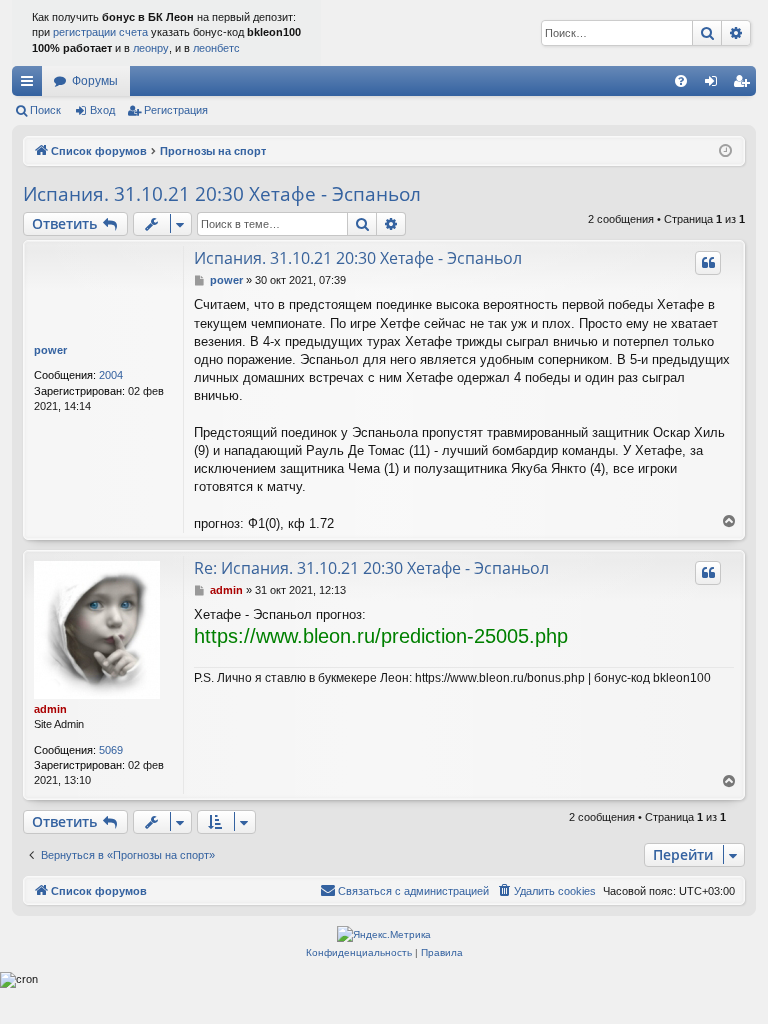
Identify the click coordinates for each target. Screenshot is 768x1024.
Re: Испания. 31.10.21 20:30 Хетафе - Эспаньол (371, 568)
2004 (111, 375)
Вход (102, 110)
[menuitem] (681, 81)
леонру (151, 48)
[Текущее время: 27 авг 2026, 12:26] (725, 151)
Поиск (45, 110)
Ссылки (31, 85)
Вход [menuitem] (715, 85)
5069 (111, 750)
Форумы (95, 81)
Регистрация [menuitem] (745, 85)
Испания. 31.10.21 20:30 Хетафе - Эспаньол (222, 194)
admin (50, 709)
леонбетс (216, 48)
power (50, 350)
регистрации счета (100, 32)
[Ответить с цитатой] (708, 263)
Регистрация (176, 110)
